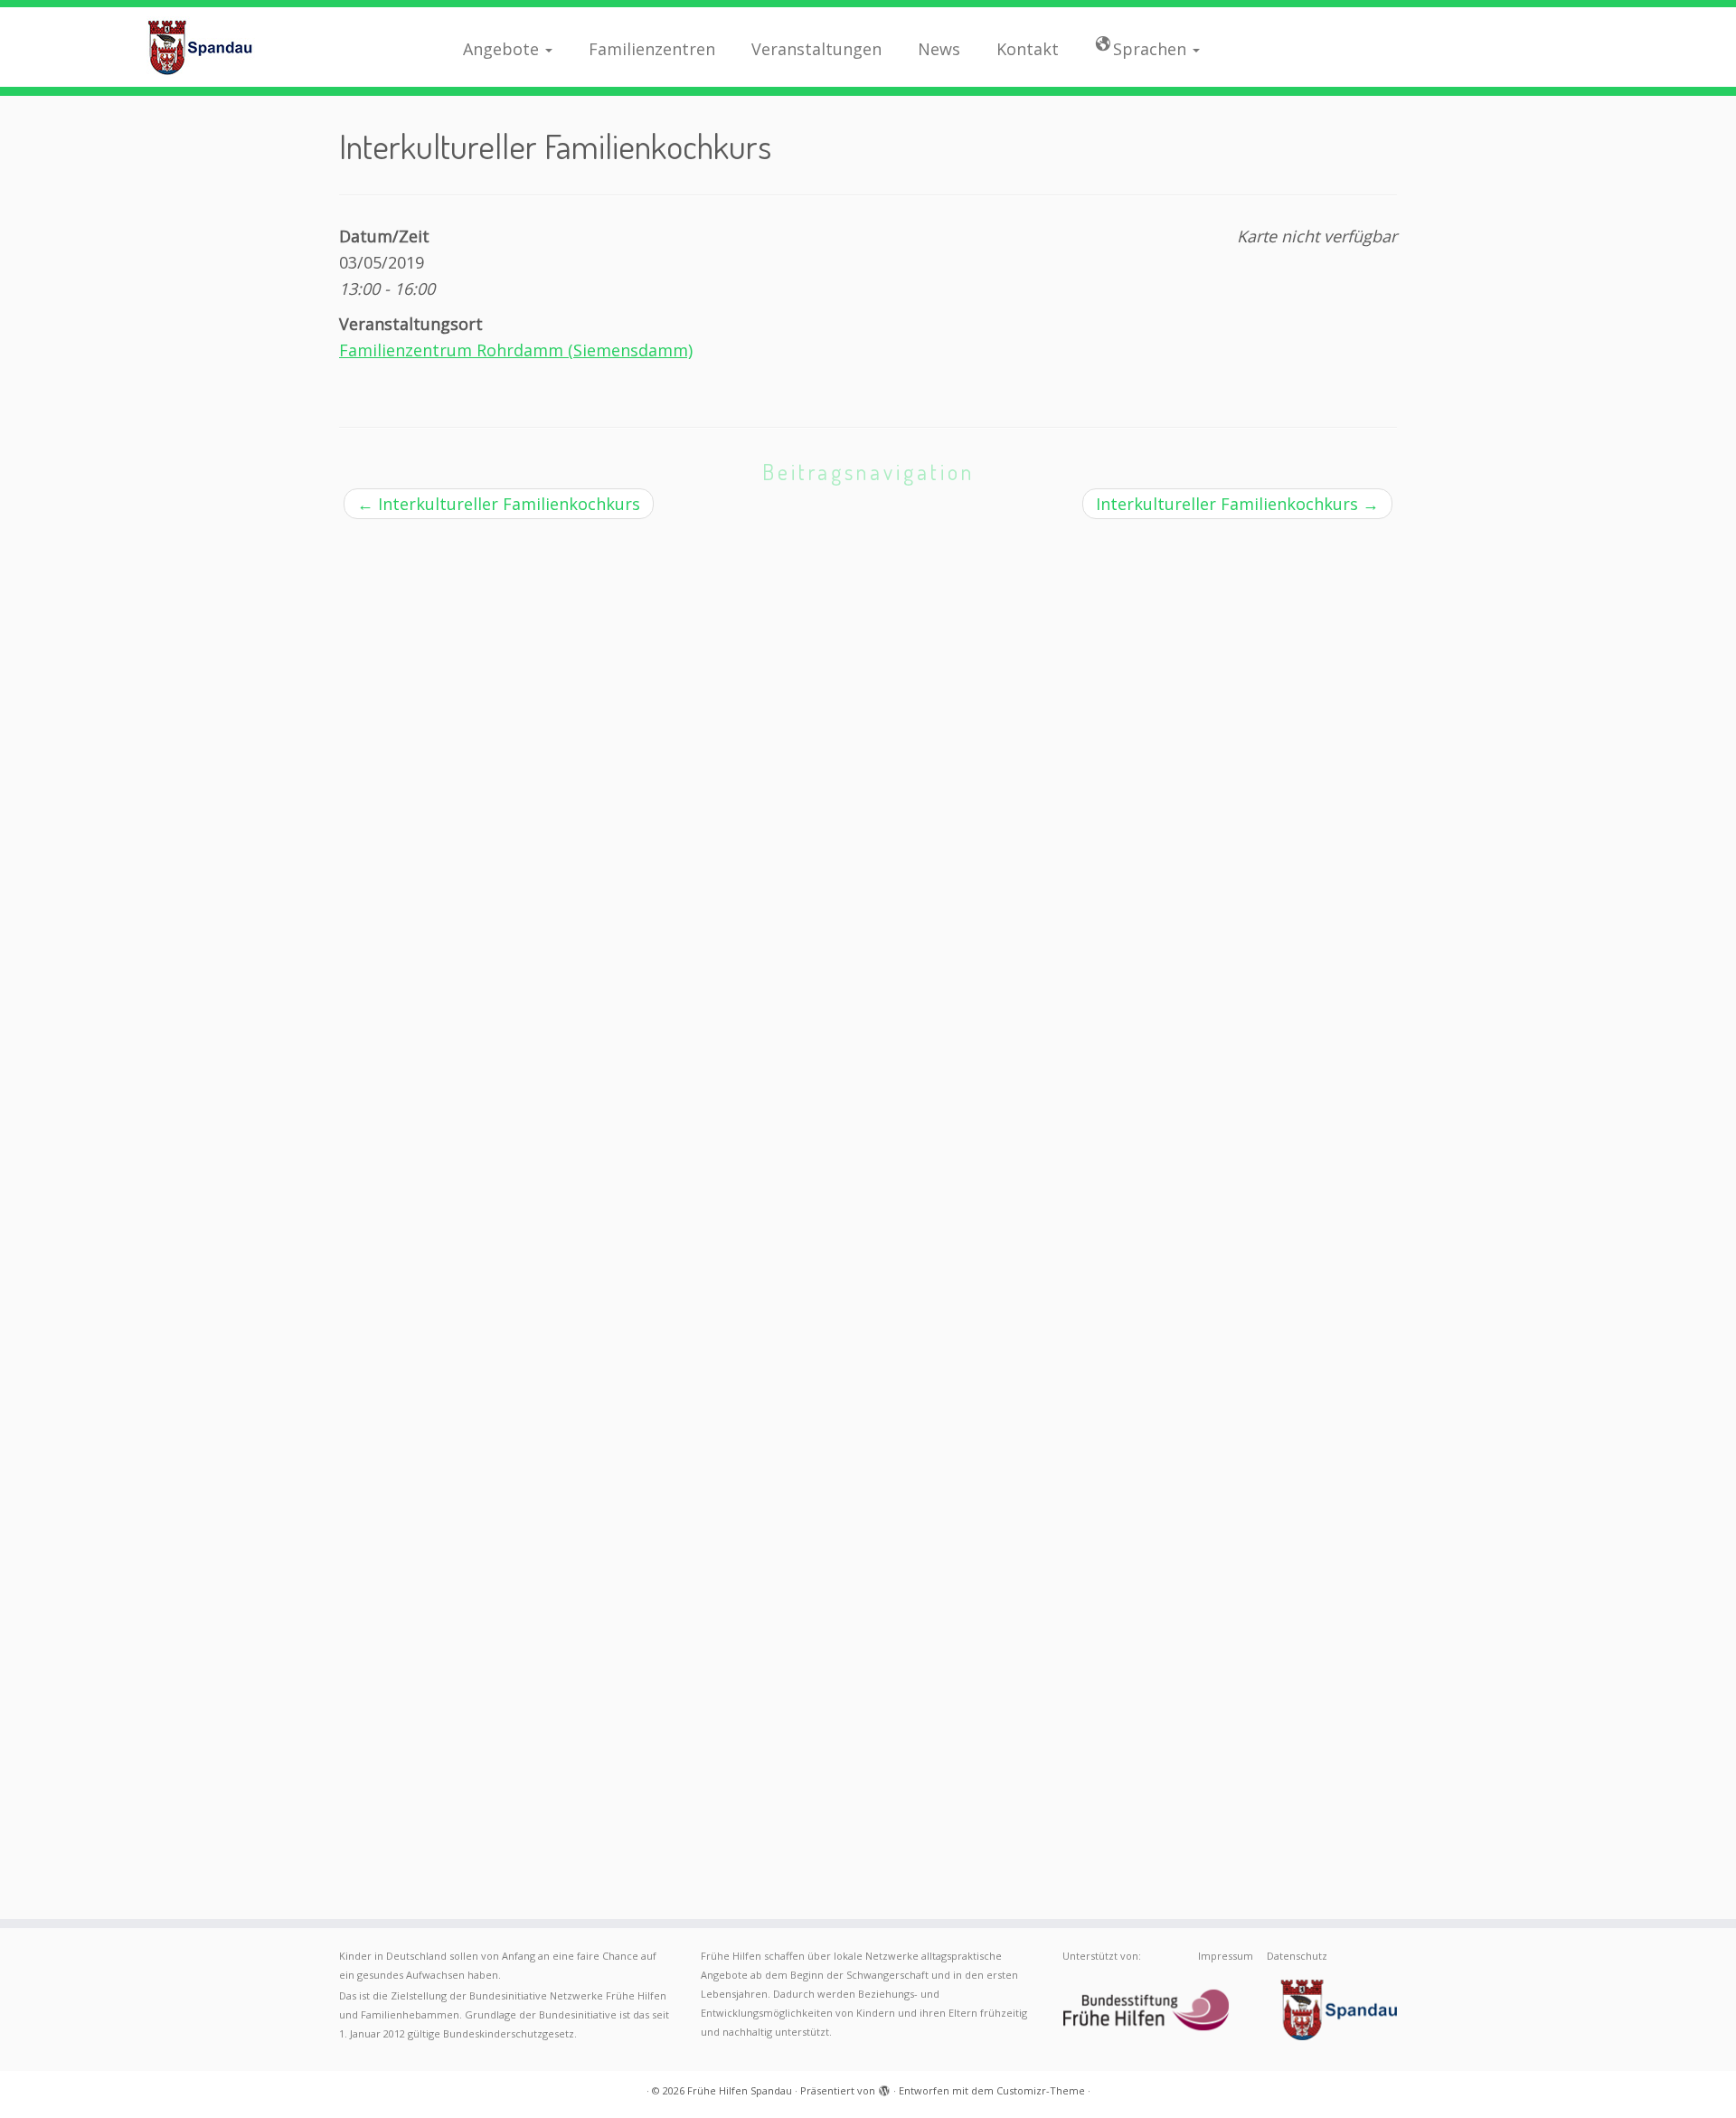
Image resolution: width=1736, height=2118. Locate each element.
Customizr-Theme (1041, 2090)
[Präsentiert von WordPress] (884, 2087)
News (939, 49)
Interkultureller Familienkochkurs (499, 504)
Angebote (503, 49)
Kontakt (1028, 49)
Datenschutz (1297, 1956)
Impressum (1226, 1956)
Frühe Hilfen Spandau (740, 2090)
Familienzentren (652, 49)
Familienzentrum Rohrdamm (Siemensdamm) (516, 350)
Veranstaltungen (816, 49)
